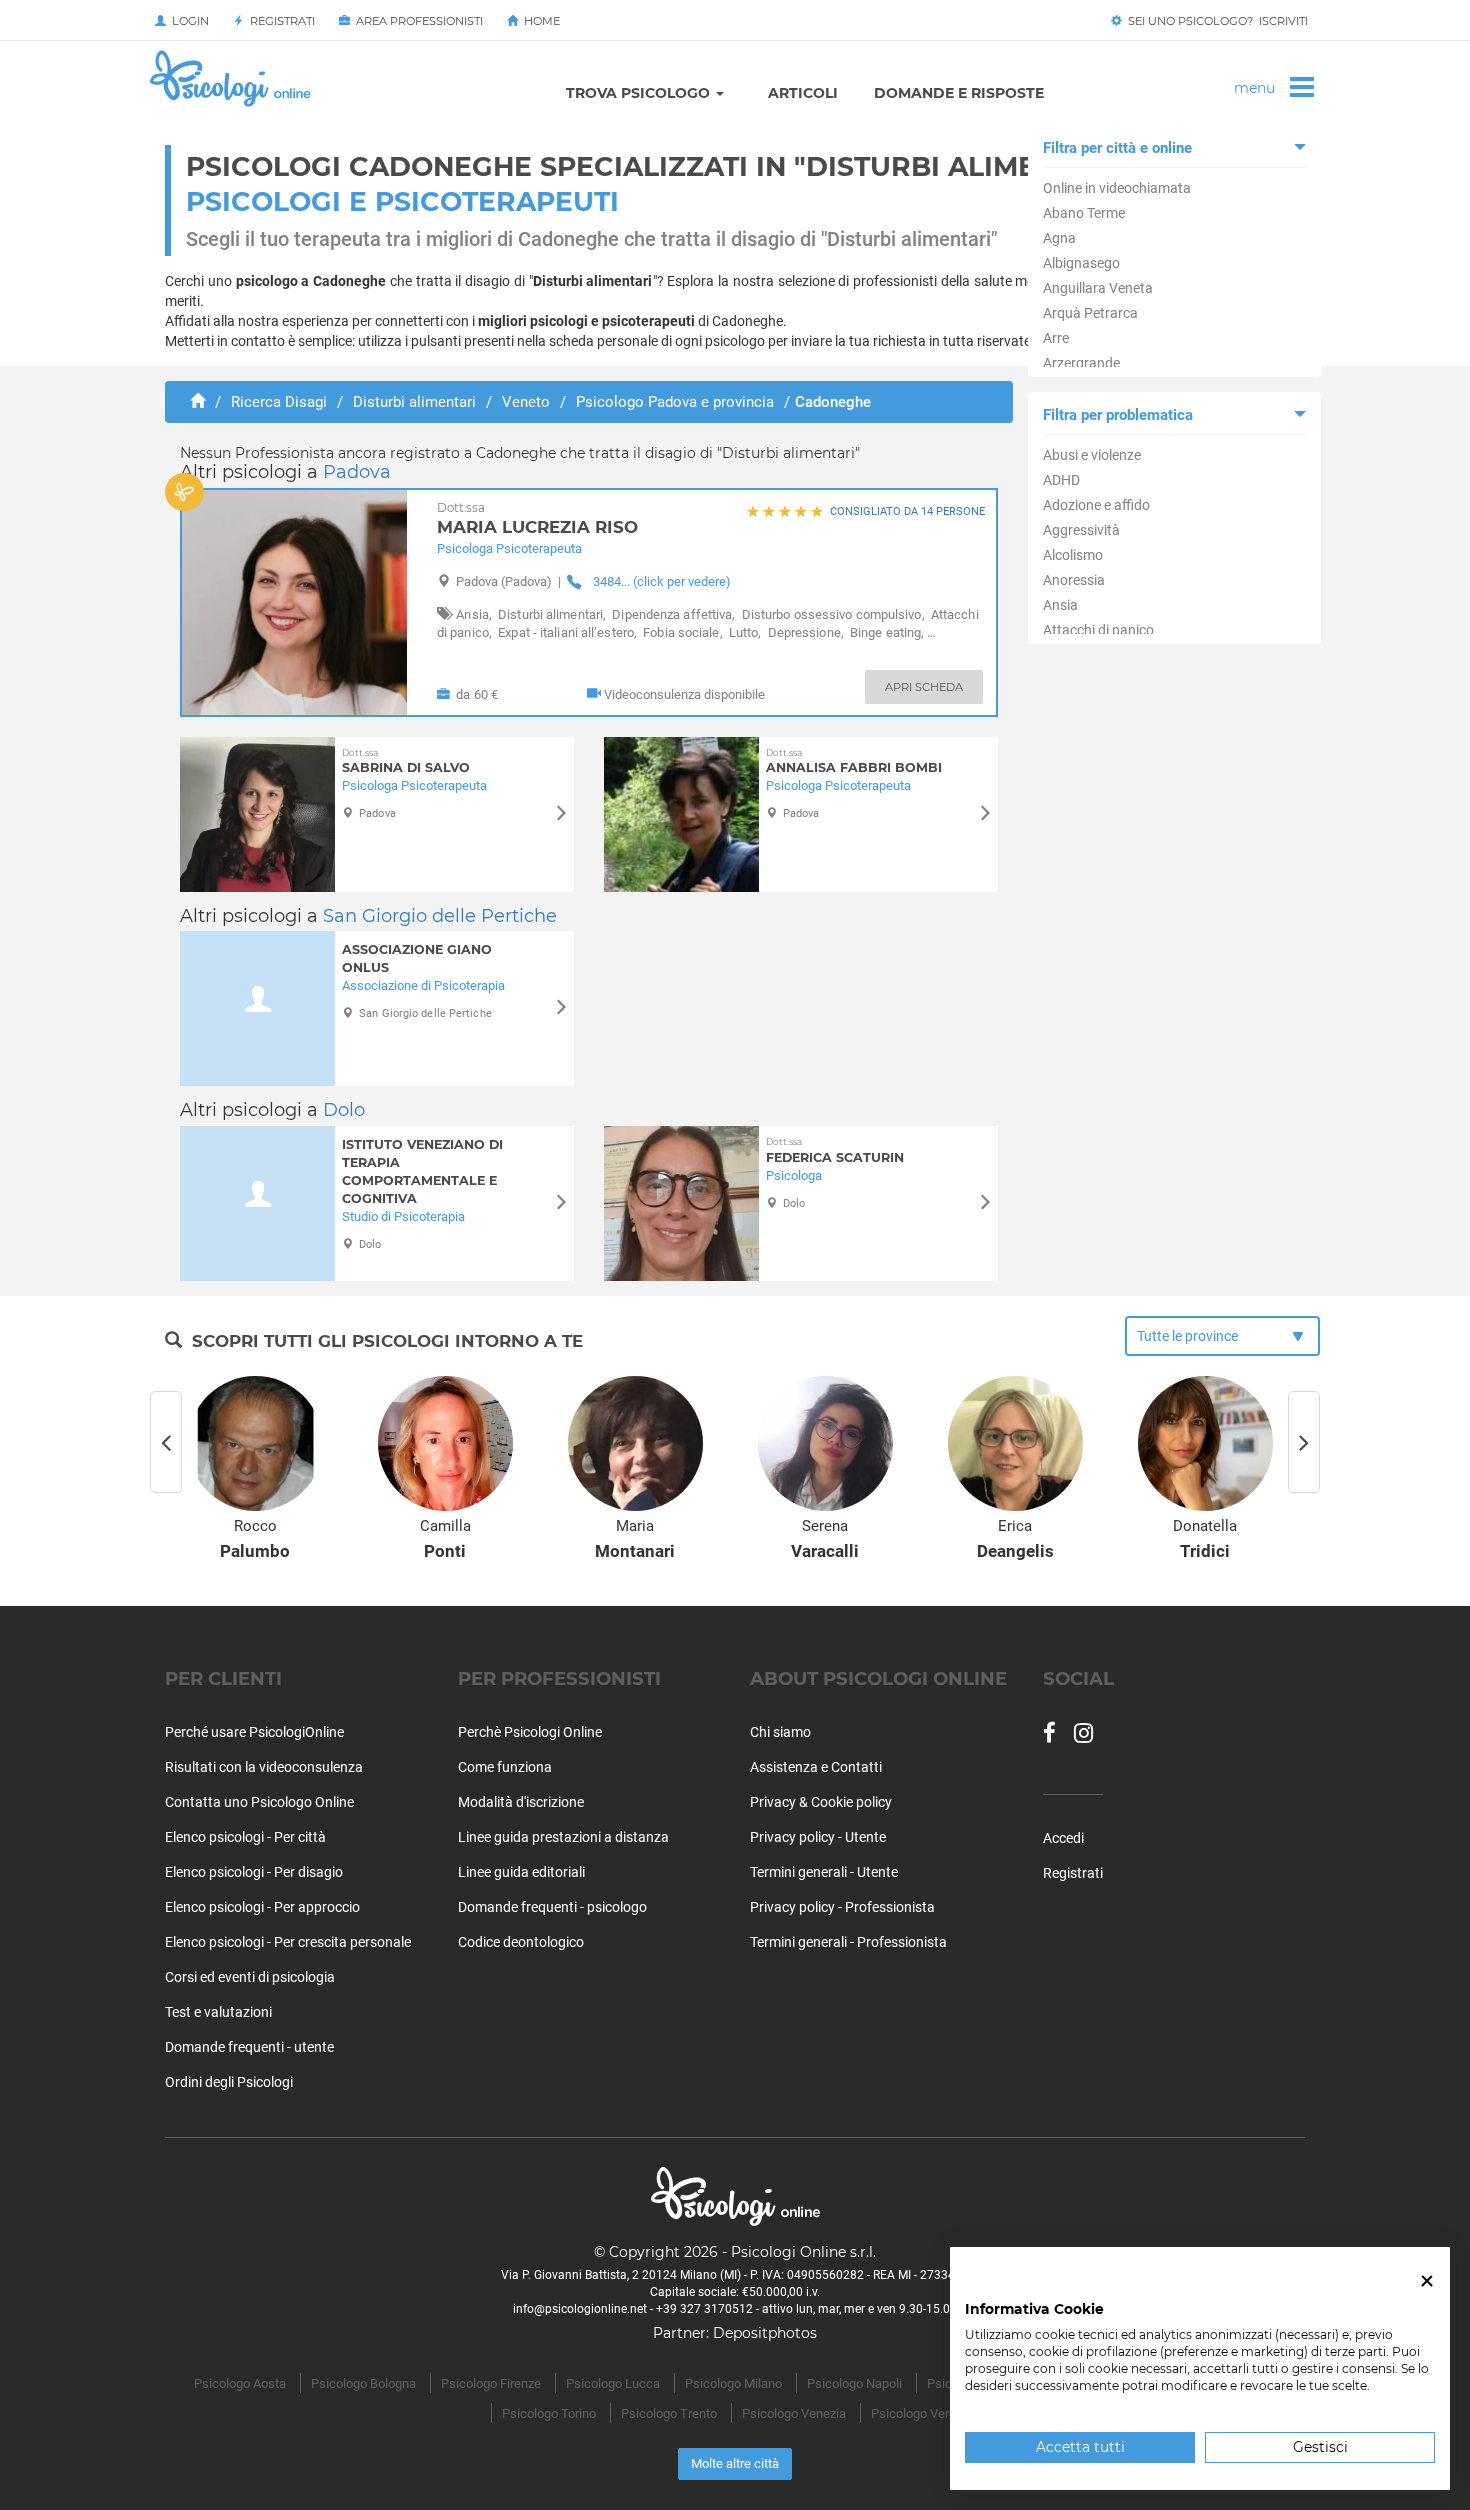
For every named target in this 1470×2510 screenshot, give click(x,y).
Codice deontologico (521, 1942)
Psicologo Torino (549, 2413)
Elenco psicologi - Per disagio (254, 1872)
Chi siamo (780, 1732)
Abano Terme (1084, 213)
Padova (357, 472)
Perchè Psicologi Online (530, 1732)
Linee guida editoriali (521, 1872)
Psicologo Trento (669, 2413)
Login (187, 21)
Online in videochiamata (1117, 188)
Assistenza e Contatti (816, 1767)
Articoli (803, 93)
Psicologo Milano (733, 2383)
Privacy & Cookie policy (821, 1802)
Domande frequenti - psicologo (552, 1907)
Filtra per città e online (1117, 148)
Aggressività (1081, 530)
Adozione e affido (1096, 505)
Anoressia (1074, 580)
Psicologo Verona (920, 2413)
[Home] (197, 402)
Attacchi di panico (1098, 630)
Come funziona (505, 1767)
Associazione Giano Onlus (417, 958)
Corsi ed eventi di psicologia (250, 1977)
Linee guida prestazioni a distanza (563, 1837)
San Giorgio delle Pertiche (440, 916)
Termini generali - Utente (824, 1872)
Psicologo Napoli (854, 2383)
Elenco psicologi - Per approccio (262, 1907)
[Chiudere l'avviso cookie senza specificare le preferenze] (1427, 2281)
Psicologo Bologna (363, 2383)
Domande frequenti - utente (249, 2047)
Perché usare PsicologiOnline (254, 1732)
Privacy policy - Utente (818, 1837)
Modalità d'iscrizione (521, 1802)
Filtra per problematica (1118, 415)
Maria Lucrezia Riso (537, 519)
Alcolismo (1073, 555)
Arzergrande (1081, 363)
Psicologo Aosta (240, 2383)
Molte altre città (735, 2463)
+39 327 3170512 (704, 2309)
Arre (1056, 338)
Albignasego (1081, 263)
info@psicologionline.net (580, 2309)
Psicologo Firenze (491, 2383)
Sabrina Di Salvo (406, 761)
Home (539, 21)
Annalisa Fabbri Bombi (854, 761)
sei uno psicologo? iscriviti (1215, 21)
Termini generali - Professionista (848, 1942)
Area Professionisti (416, 21)
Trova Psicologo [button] (640, 93)
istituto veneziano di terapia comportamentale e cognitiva (422, 1171)
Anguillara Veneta (1098, 288)
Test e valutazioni (218, 2012)
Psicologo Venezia (794, 2413)
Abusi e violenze (1092, 455)
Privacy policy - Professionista (842, 1907)
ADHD (1061, 480)
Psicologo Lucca (613, 2383)
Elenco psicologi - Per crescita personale (288, 1942)
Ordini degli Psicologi (229, 2082)
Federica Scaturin (835, 1150)
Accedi (1063, 1838)
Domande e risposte (959, 93)
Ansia (1060, 605)
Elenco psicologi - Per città (245, 1837)
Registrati (279, 21)
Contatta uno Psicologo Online (259, 1802)
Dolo (344, 1110)
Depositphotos (765, 2333)
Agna (1059, 238)
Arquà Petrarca (1090, 313)
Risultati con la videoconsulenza (264, 1767)
